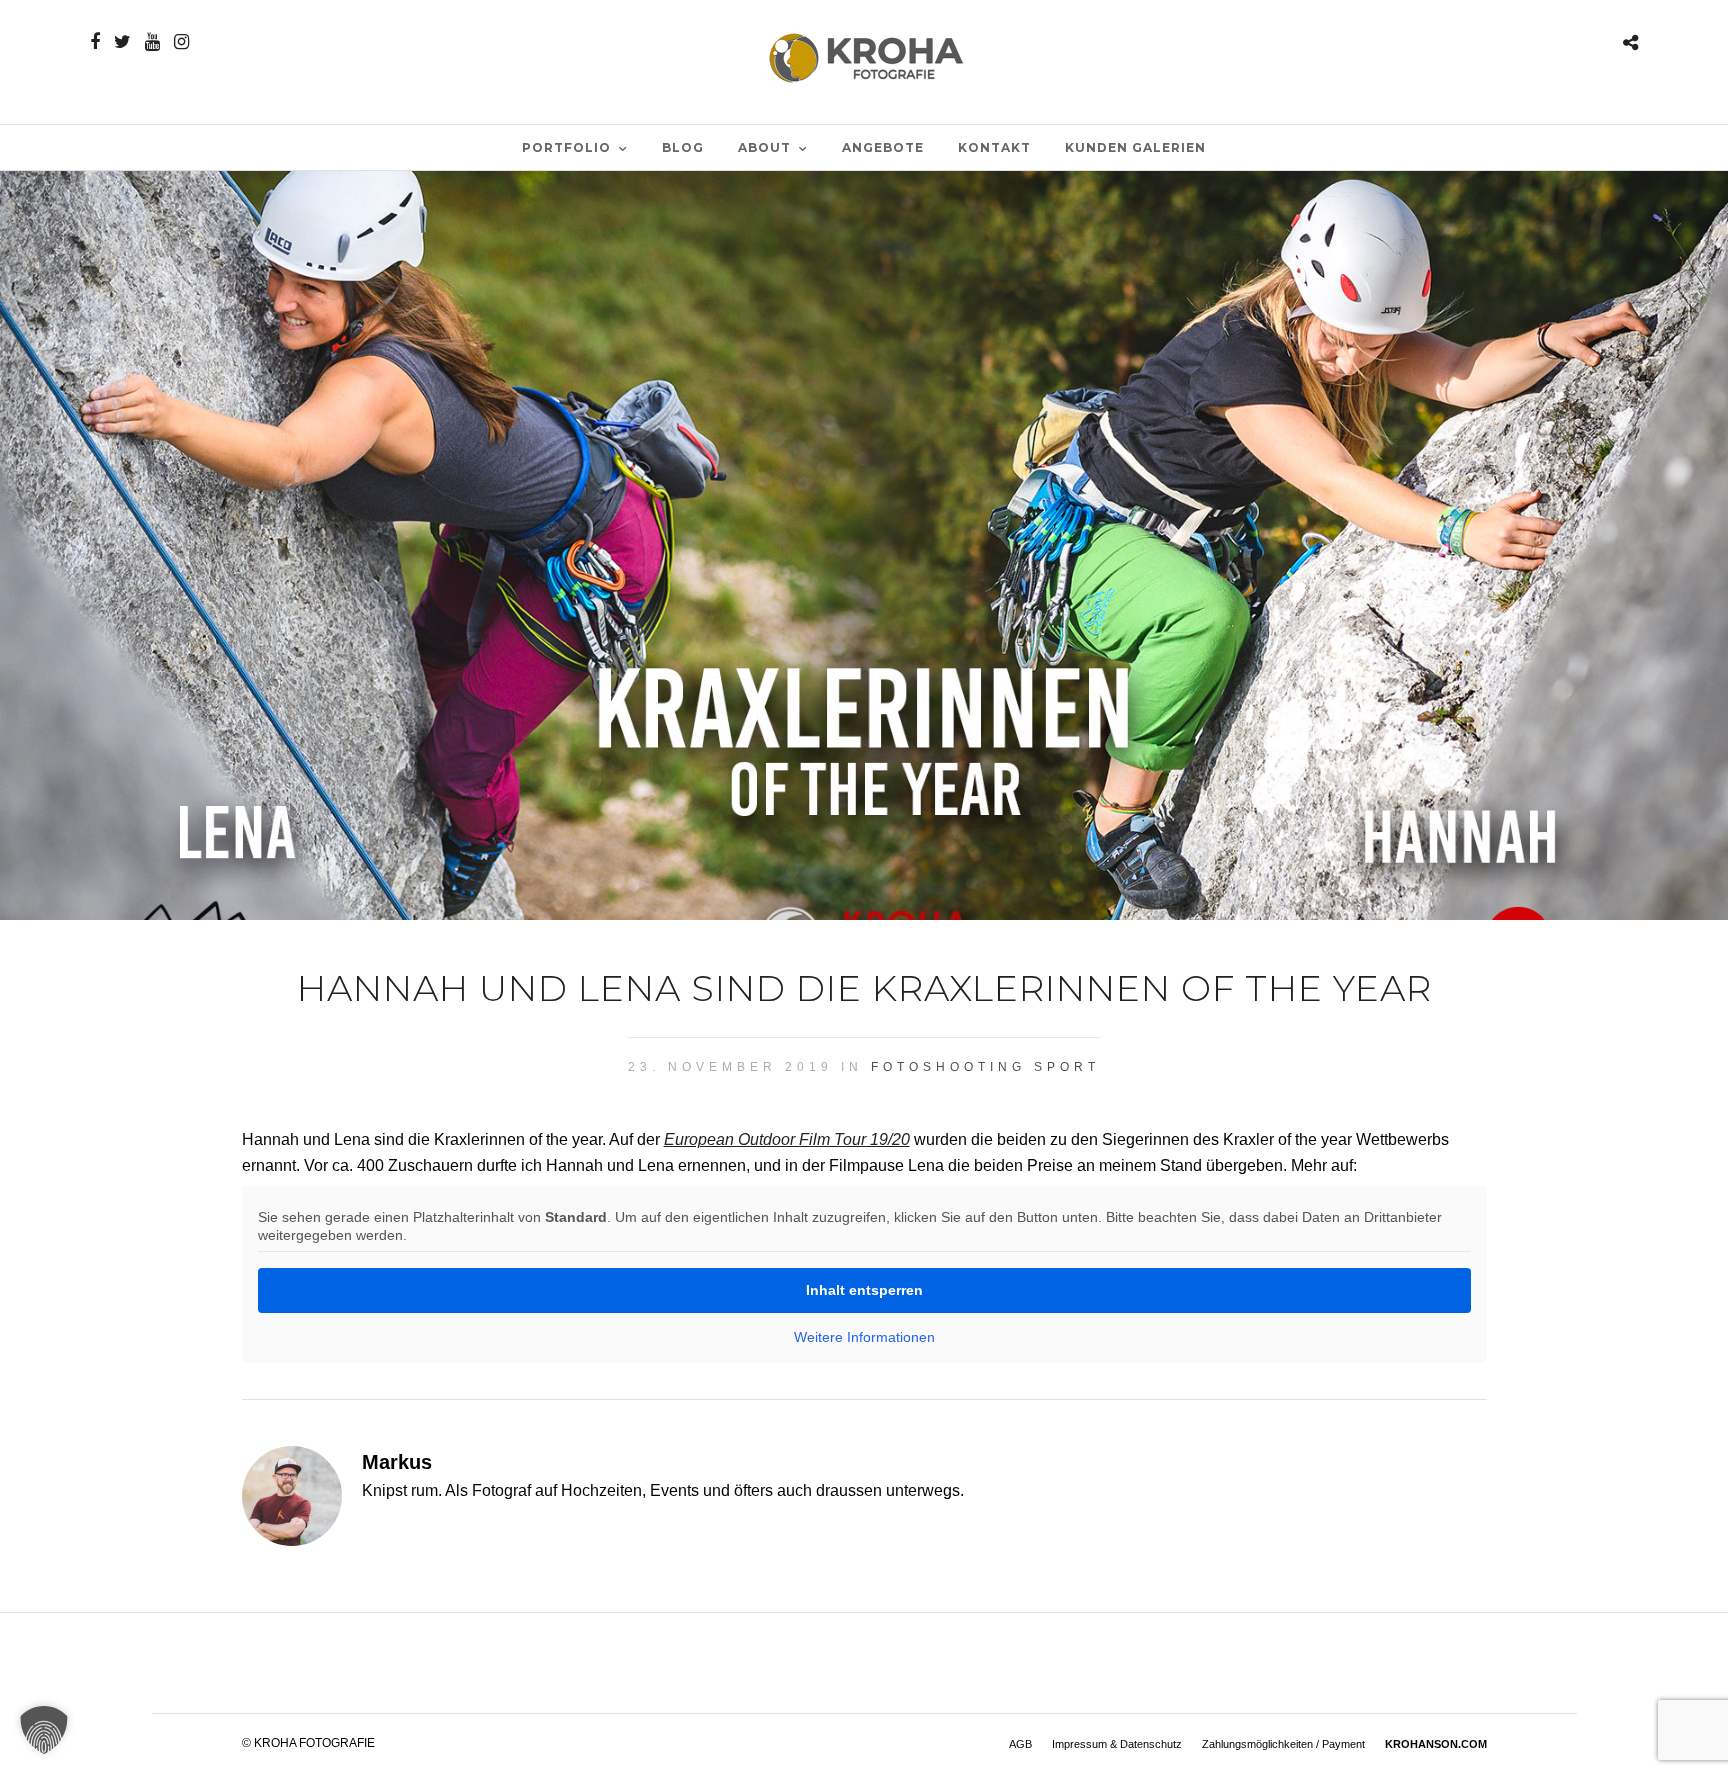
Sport (1067, 1067)
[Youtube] (152, 42)
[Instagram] (181, 42)
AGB (1020, 1744)
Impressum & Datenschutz (1117, 1744)
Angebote (883, 147)
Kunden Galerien (1135, 147)
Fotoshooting (948, 1067)
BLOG (683, 147)
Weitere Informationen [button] (864, 1337)
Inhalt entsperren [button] (864, 1290)
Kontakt (994, 147)
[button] (44, 1730)
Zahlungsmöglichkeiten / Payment (1283, 1744)
